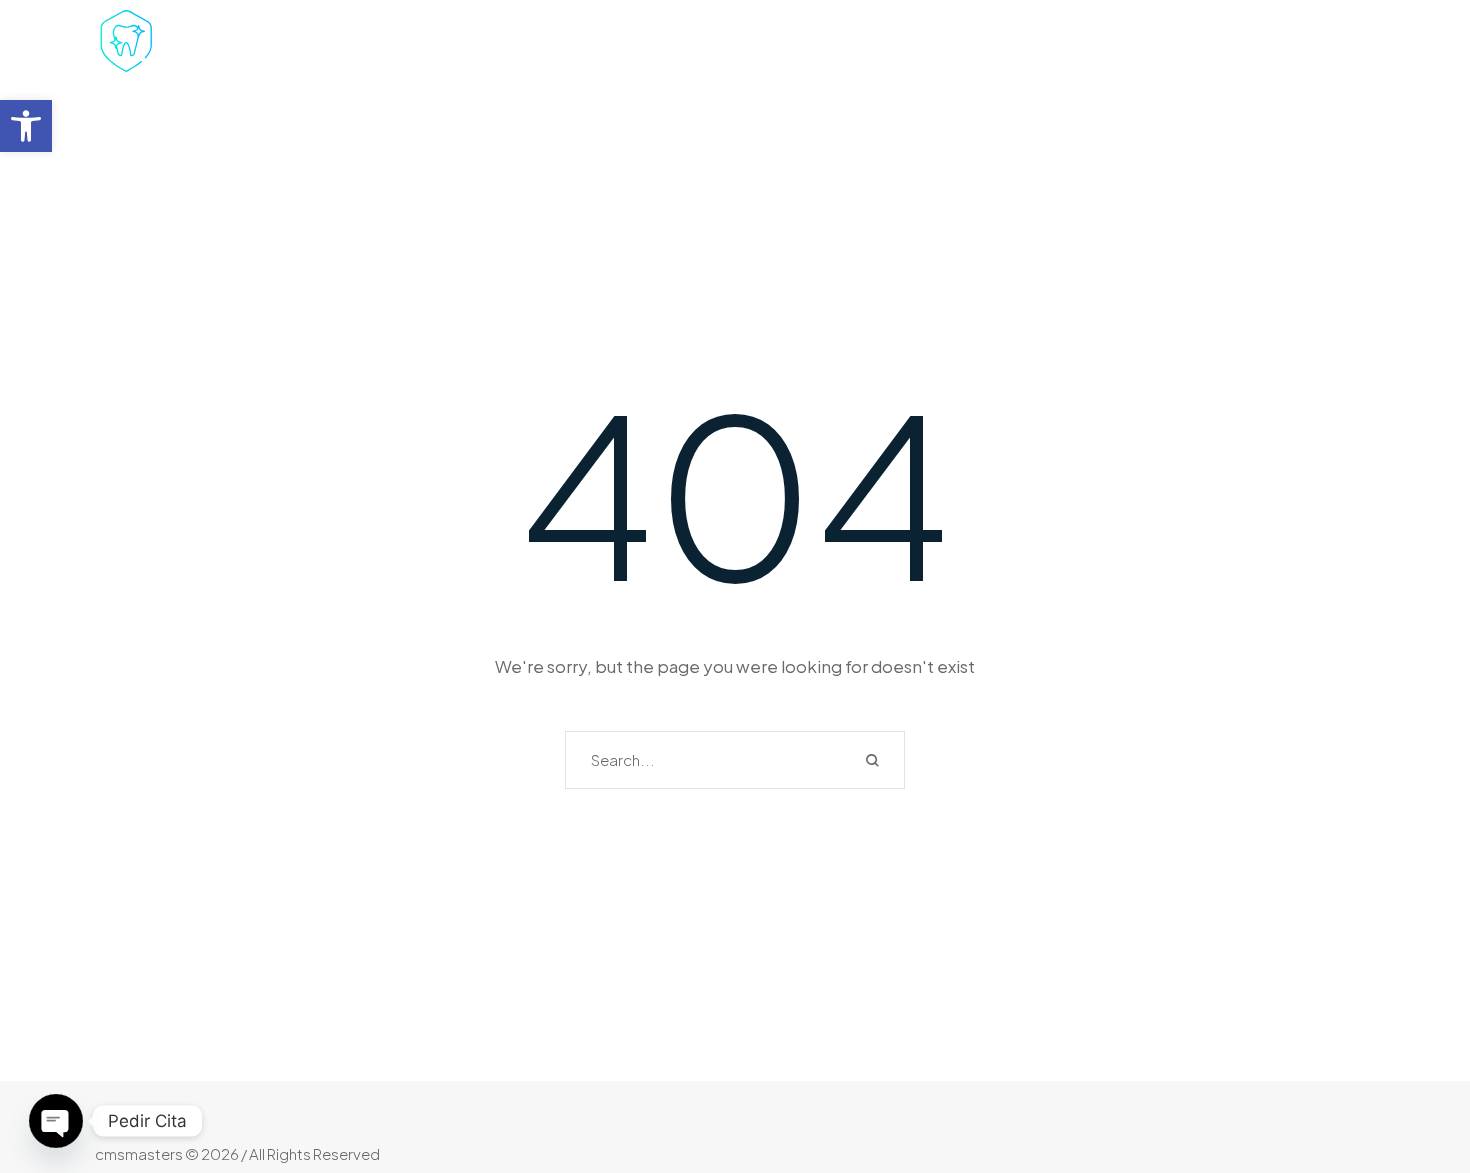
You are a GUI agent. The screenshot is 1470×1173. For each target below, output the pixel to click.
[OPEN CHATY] (56, 1121)
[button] (26, 126)
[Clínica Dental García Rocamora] (188, 44)
